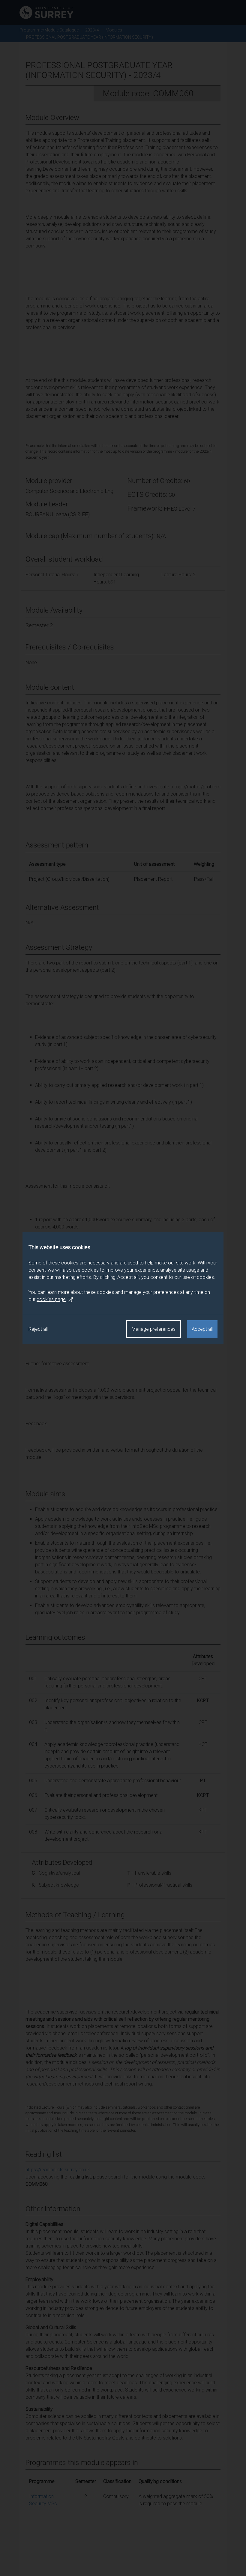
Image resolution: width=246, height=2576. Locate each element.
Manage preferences (154, 1329)
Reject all (38, 1329)
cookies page (51, 1299)
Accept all (202, 1329)
